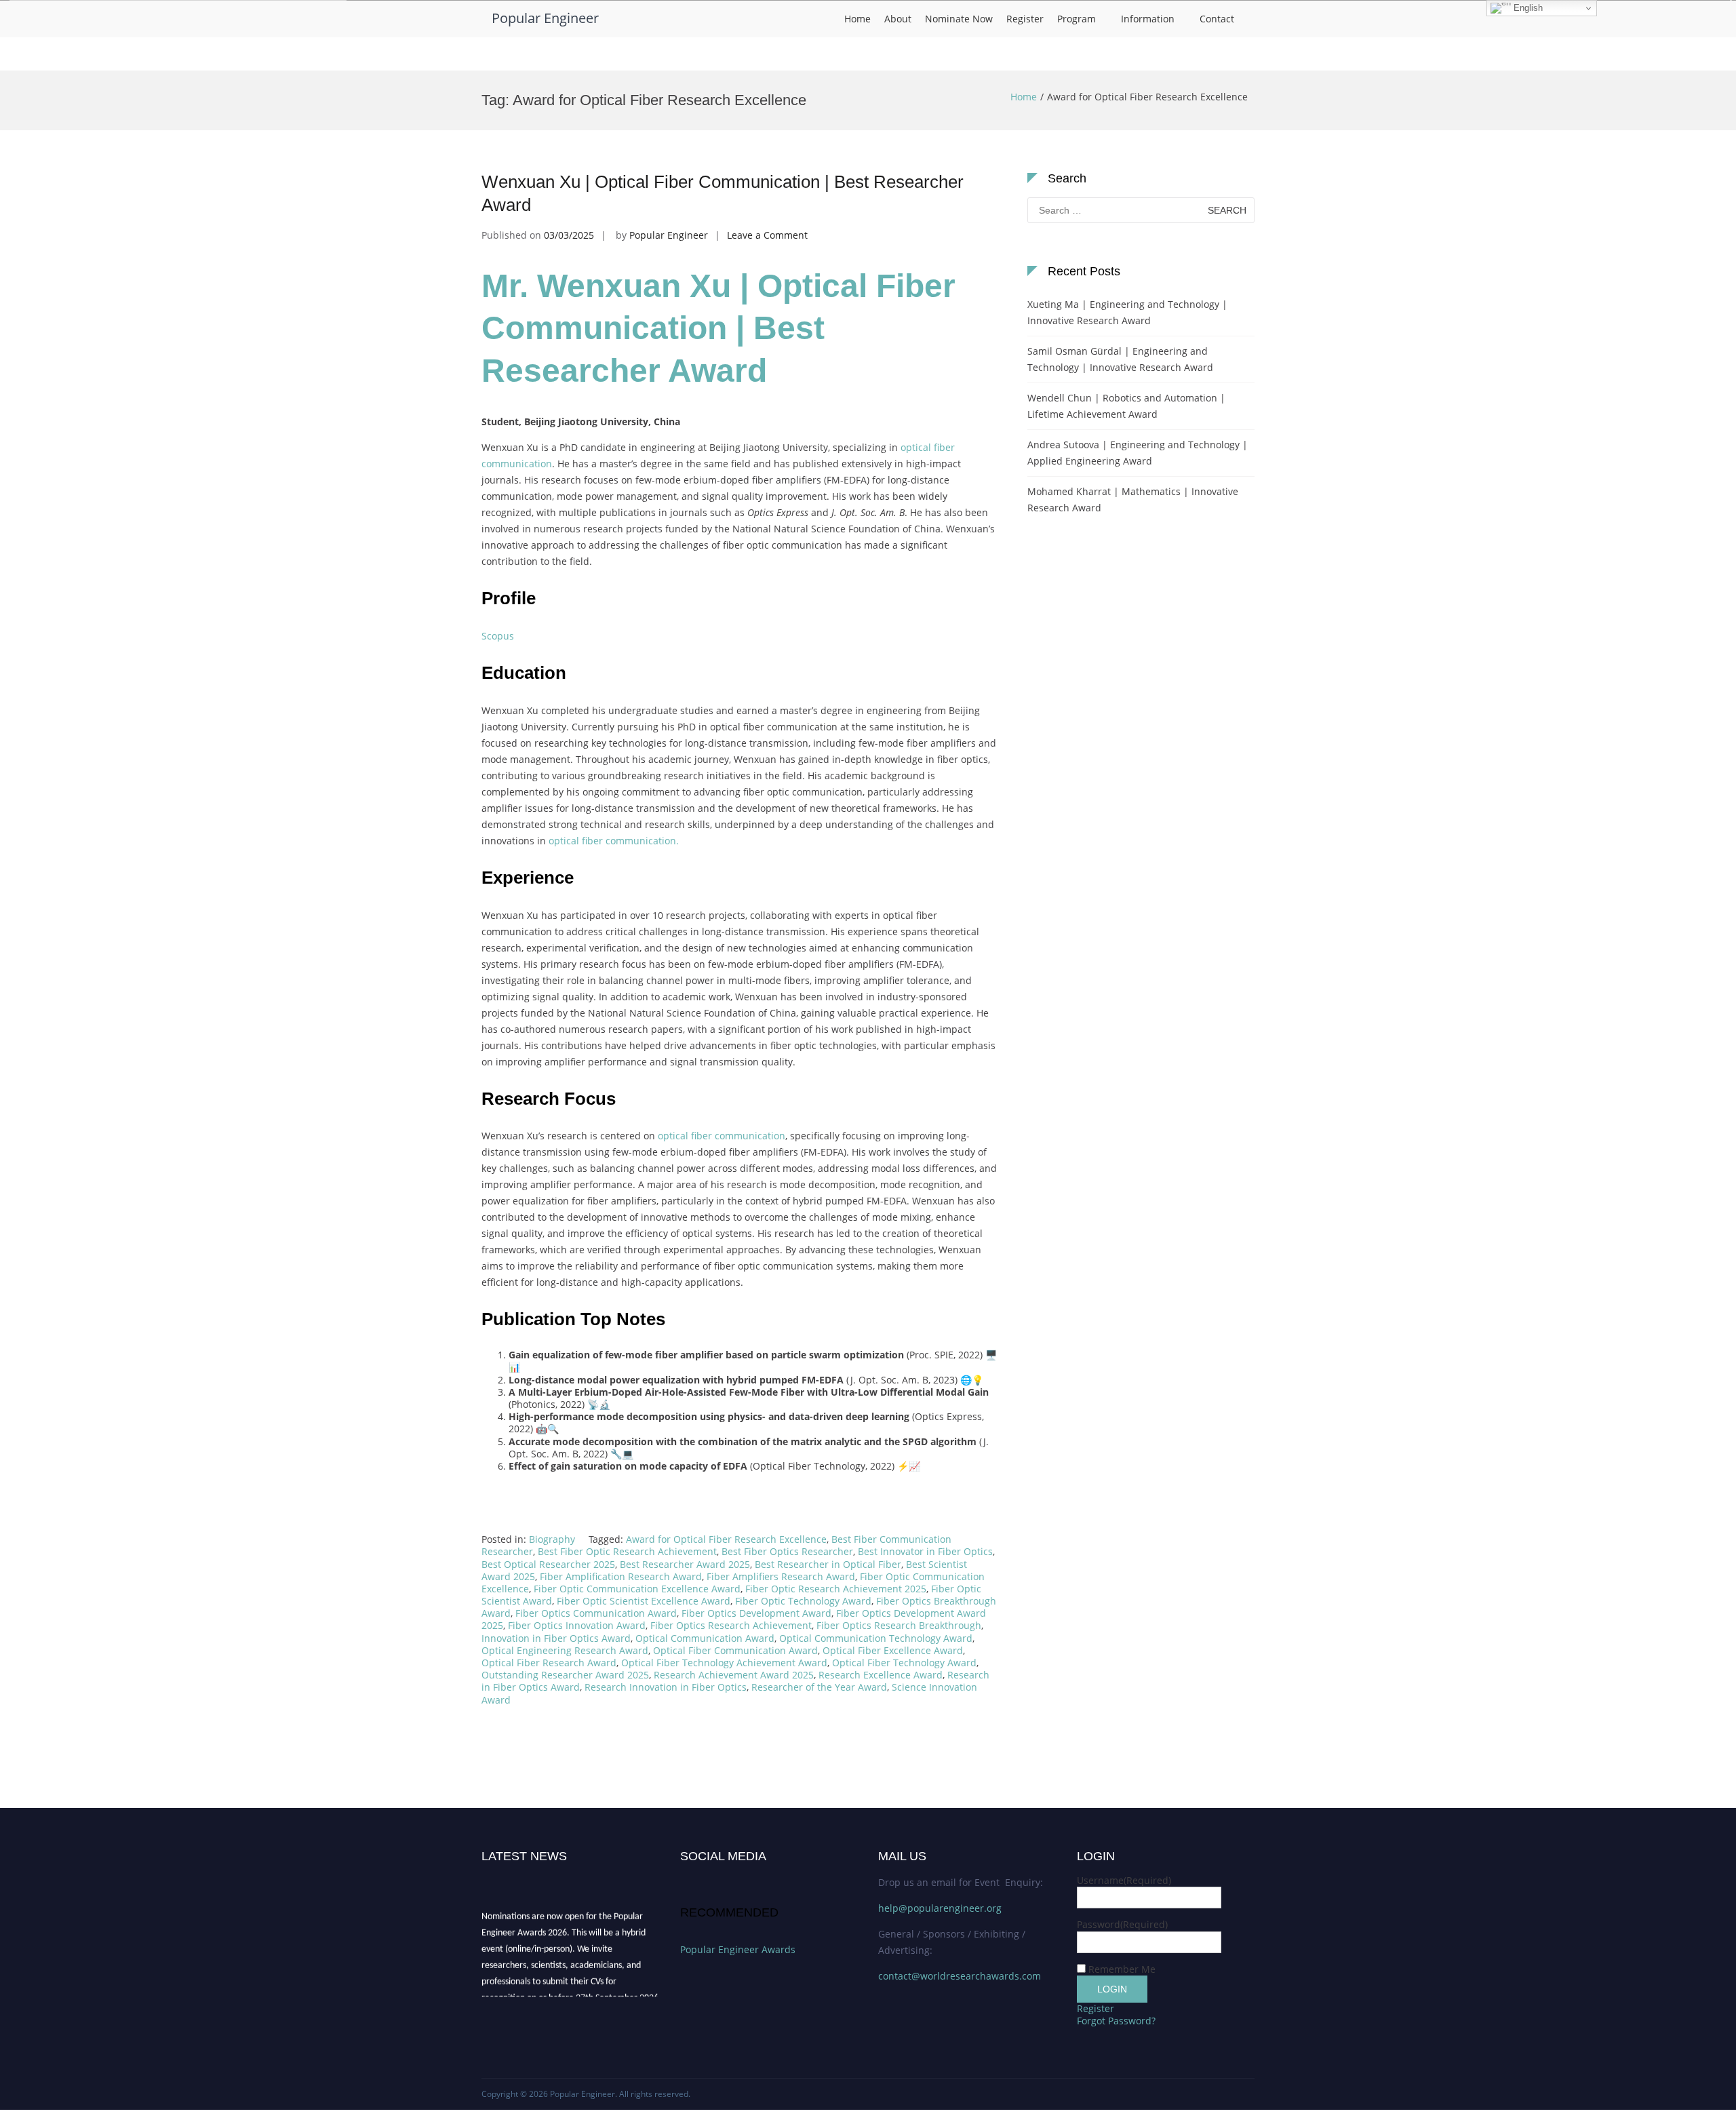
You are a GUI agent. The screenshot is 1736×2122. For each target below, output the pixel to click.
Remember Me (1122, 1969)
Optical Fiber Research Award (549, 1663)
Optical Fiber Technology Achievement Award (724, 1663)
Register (1025, 19)
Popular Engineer (545, 18)
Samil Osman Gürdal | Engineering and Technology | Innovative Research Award (1120, 359)
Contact (1217, 19)
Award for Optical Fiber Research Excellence (726, 1539)
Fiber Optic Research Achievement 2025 (836, 1589)
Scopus (498, 636)
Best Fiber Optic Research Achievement (627, 1551)
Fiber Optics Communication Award (596, 1613)
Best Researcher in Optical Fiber (828, 1564)
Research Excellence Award (881, 1675)
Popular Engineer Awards (738, 1949)
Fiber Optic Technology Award (803, 1601)
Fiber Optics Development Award (756, 1613)
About (898, 19)
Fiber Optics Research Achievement (731, 1625)
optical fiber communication (722, 1136)
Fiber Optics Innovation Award (577, 1625)
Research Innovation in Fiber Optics (666, 1687)
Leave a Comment (767, 235)
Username (1124, 1880)
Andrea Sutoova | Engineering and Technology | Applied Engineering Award (1138, 453)
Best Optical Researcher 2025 (548, 1564)
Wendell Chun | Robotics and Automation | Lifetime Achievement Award (1126, 406)
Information (1148, 19)
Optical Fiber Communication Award (735, 1650)
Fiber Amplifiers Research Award (781, 1576)
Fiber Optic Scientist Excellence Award (644, 1601)
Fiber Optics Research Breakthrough (899, 1625)
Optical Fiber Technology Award (904, 1663)
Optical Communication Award (705, 1638)
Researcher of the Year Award (819, 1687)
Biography (552, 1539)
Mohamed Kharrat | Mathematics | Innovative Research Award (1133, 499)
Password (1122, 1924)
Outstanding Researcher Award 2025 (565, 1675)
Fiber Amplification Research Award (621, 1576)
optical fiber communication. (614, 841)
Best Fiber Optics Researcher (787, 1551)
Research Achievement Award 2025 (734, 1675)
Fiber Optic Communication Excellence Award (637, 1589)
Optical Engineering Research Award (565, 1650)
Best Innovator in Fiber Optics (925, 1551)
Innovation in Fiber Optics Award (556, 1638)
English (1527, 8)
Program (1077, 19)
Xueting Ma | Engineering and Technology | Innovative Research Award (1127, 312)
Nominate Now (959, 19)
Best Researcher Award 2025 (685, 1564)
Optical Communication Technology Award (876, 1638)
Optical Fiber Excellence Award (893, 1650)
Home (857, 19)
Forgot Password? (1116, 2021)
